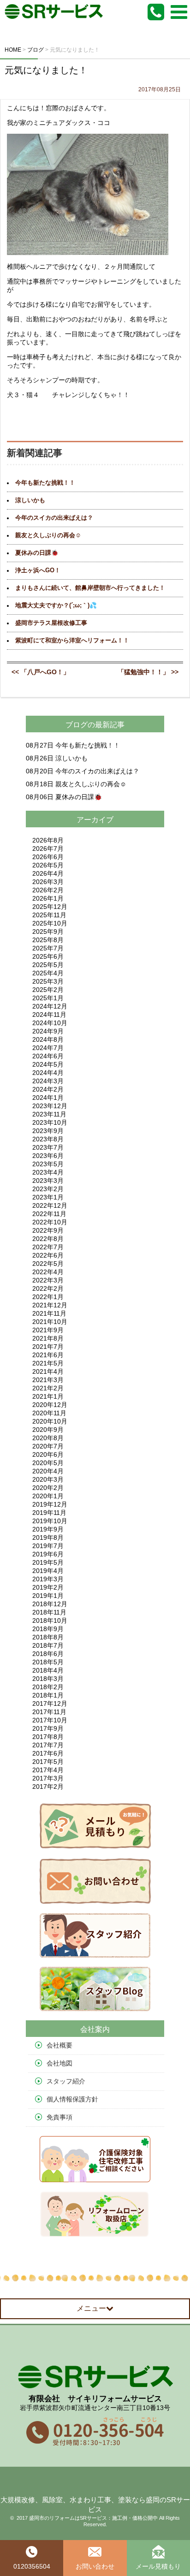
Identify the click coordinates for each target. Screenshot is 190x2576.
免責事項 (59, 2117)
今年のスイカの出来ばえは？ (54, 518)
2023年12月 (50, 1106)
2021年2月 (48, 1388)
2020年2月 (48, 1488)
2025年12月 (50, 907)
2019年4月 (48, 1571)
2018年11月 (49, 1612)
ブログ (77, 725)
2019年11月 (49, 1513)
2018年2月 (48, 1687)
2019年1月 (48, 1596)
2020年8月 (48, 1438)
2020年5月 (48, 1463)
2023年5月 (48, 1164)
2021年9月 (48, 1330)
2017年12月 (50, 1703)
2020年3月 (48, 1479)
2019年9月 (48, 1529)
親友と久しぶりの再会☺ (48, 535)
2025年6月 (48, 956)
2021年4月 (48, 1371)
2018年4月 (48, 1670)
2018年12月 (50, 1604)
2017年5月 (48, 1762)
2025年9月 (48, 932)
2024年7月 (48, 1048)
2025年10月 (50, 923)
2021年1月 (48, 1396)
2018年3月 (48, 1679)
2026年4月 (48, 873)
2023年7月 (48, 1147)
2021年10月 (50, 1322)
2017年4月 (48, 1770)
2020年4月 (48, 1471)
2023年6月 (48, 1156)
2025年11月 (49, 915)
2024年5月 (48, 1064)
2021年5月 (48, 1363)
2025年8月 (48, 940)
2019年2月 (48, 1587)
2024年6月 (48, 1056)
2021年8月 (48, 1338)
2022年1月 (48, 1297)
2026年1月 (48, 898)
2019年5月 (48, 1562)
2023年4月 (48, 1172)
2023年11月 (49, 1114)
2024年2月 (48, 1089)
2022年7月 (48, 1247)
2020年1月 (48, 1496)
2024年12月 (50, 1006)
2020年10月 (50, 1421)
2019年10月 (50, 1521)
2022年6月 (48, 1255)
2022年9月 (48, 1230)
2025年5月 (48, 965)
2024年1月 (48, 1098)
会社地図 (59, 2063)
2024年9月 (48, 1031)
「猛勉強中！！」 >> (148, 672)
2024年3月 (48, 1081)
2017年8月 (48, 1737)
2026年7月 (48, 849)
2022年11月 (49, 1214)
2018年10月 (50, 1620)
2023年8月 (48, 1139)
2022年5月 (48, 1264)
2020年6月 (48, 1454)
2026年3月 (48, 882)
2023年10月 (50, 1122)
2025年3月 (48, 981)
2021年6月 (48, 1355)
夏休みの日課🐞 (37, 553)
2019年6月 (48, 1554)
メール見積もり (158, 2566)
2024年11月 (49, 1015)
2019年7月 (48, 1546)
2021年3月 (48, 1380)
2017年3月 (48, 1778)
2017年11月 (49, 1712)
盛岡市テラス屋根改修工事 (51, 623)
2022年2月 (48, 1288)
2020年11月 (49, 1413)
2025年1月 (48, 998)
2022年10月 (50, 1222)
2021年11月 (49, 1313)
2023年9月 (48, 1131)
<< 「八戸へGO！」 (41, 672)
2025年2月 (48, 990)
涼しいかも (30, 500)
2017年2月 (48, 1787)
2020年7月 (48, 1446)
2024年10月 (50, 1023)
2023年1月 (48, 1197)
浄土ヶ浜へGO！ (38, 570)
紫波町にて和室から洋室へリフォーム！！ (72, 641)
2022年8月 (48, 1239)
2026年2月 (48, 890)
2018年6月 (48, 1654)
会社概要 (59, 2045)
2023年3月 (48, 1181)
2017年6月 (48, 1753)
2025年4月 (48, 973)
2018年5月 (48, 1662)
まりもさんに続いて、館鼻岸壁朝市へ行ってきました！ (90, 588)
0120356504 (32, 2566)
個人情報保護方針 (72, 2099)
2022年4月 (48, 1272)
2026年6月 (48, 857)
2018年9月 (48, 1629)
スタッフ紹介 (66, 2081)
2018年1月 (48, 1695)
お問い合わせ (95, 2566)
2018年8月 (48, 1637)
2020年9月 (48, 1430)
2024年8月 (48, 1039)
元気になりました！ (46, 70)
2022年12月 (50, 1205)
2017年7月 (48, 1745)
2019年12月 (50, 1504)
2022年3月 (48, 1280)
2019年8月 (48, 1537)
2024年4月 (48, 1073)
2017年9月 (48, 1728)
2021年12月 (50, 1305)
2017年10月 (50, 1720)
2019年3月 (48, 1579)
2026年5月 (48, 865)
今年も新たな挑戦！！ (45, 483)
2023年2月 (48, 1189)
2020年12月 (50, 1405)
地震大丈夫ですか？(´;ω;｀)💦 (56, 605)
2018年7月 (48, 1645)
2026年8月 (48, 840)
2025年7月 (48, 948)
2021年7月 (48, 1347)
